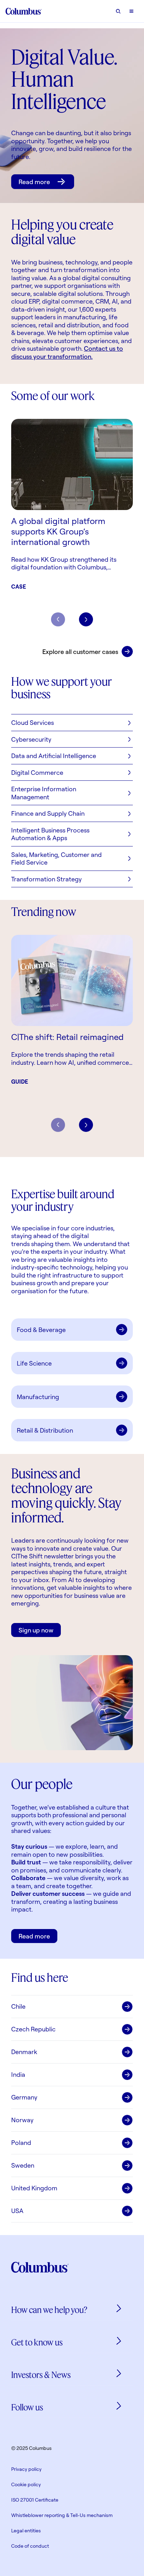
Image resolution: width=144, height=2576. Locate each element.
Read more (34, 182)
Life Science (34, 1363)
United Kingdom (34, 2188)
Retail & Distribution (45, 1430)
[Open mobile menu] (131, 11)
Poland (21, 2142)
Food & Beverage (41, 1330)
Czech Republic (33, 2029)
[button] (72, 723)
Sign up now (36, 1630)
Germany (24, 2097)
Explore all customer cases (80, 652)
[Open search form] (118, 11)
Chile (18, 2006)
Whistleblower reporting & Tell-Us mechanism (62, 2515)
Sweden (23, 2165)
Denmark (24, 2052)
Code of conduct (30, 2546)
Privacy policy (26, 2469)
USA (17, 2211)
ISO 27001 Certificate (35, 2500)
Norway (22, 2120)
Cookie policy (26, 2484)
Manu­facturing (38, 1397)
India (18, 2074)
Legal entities (26, 2530)
